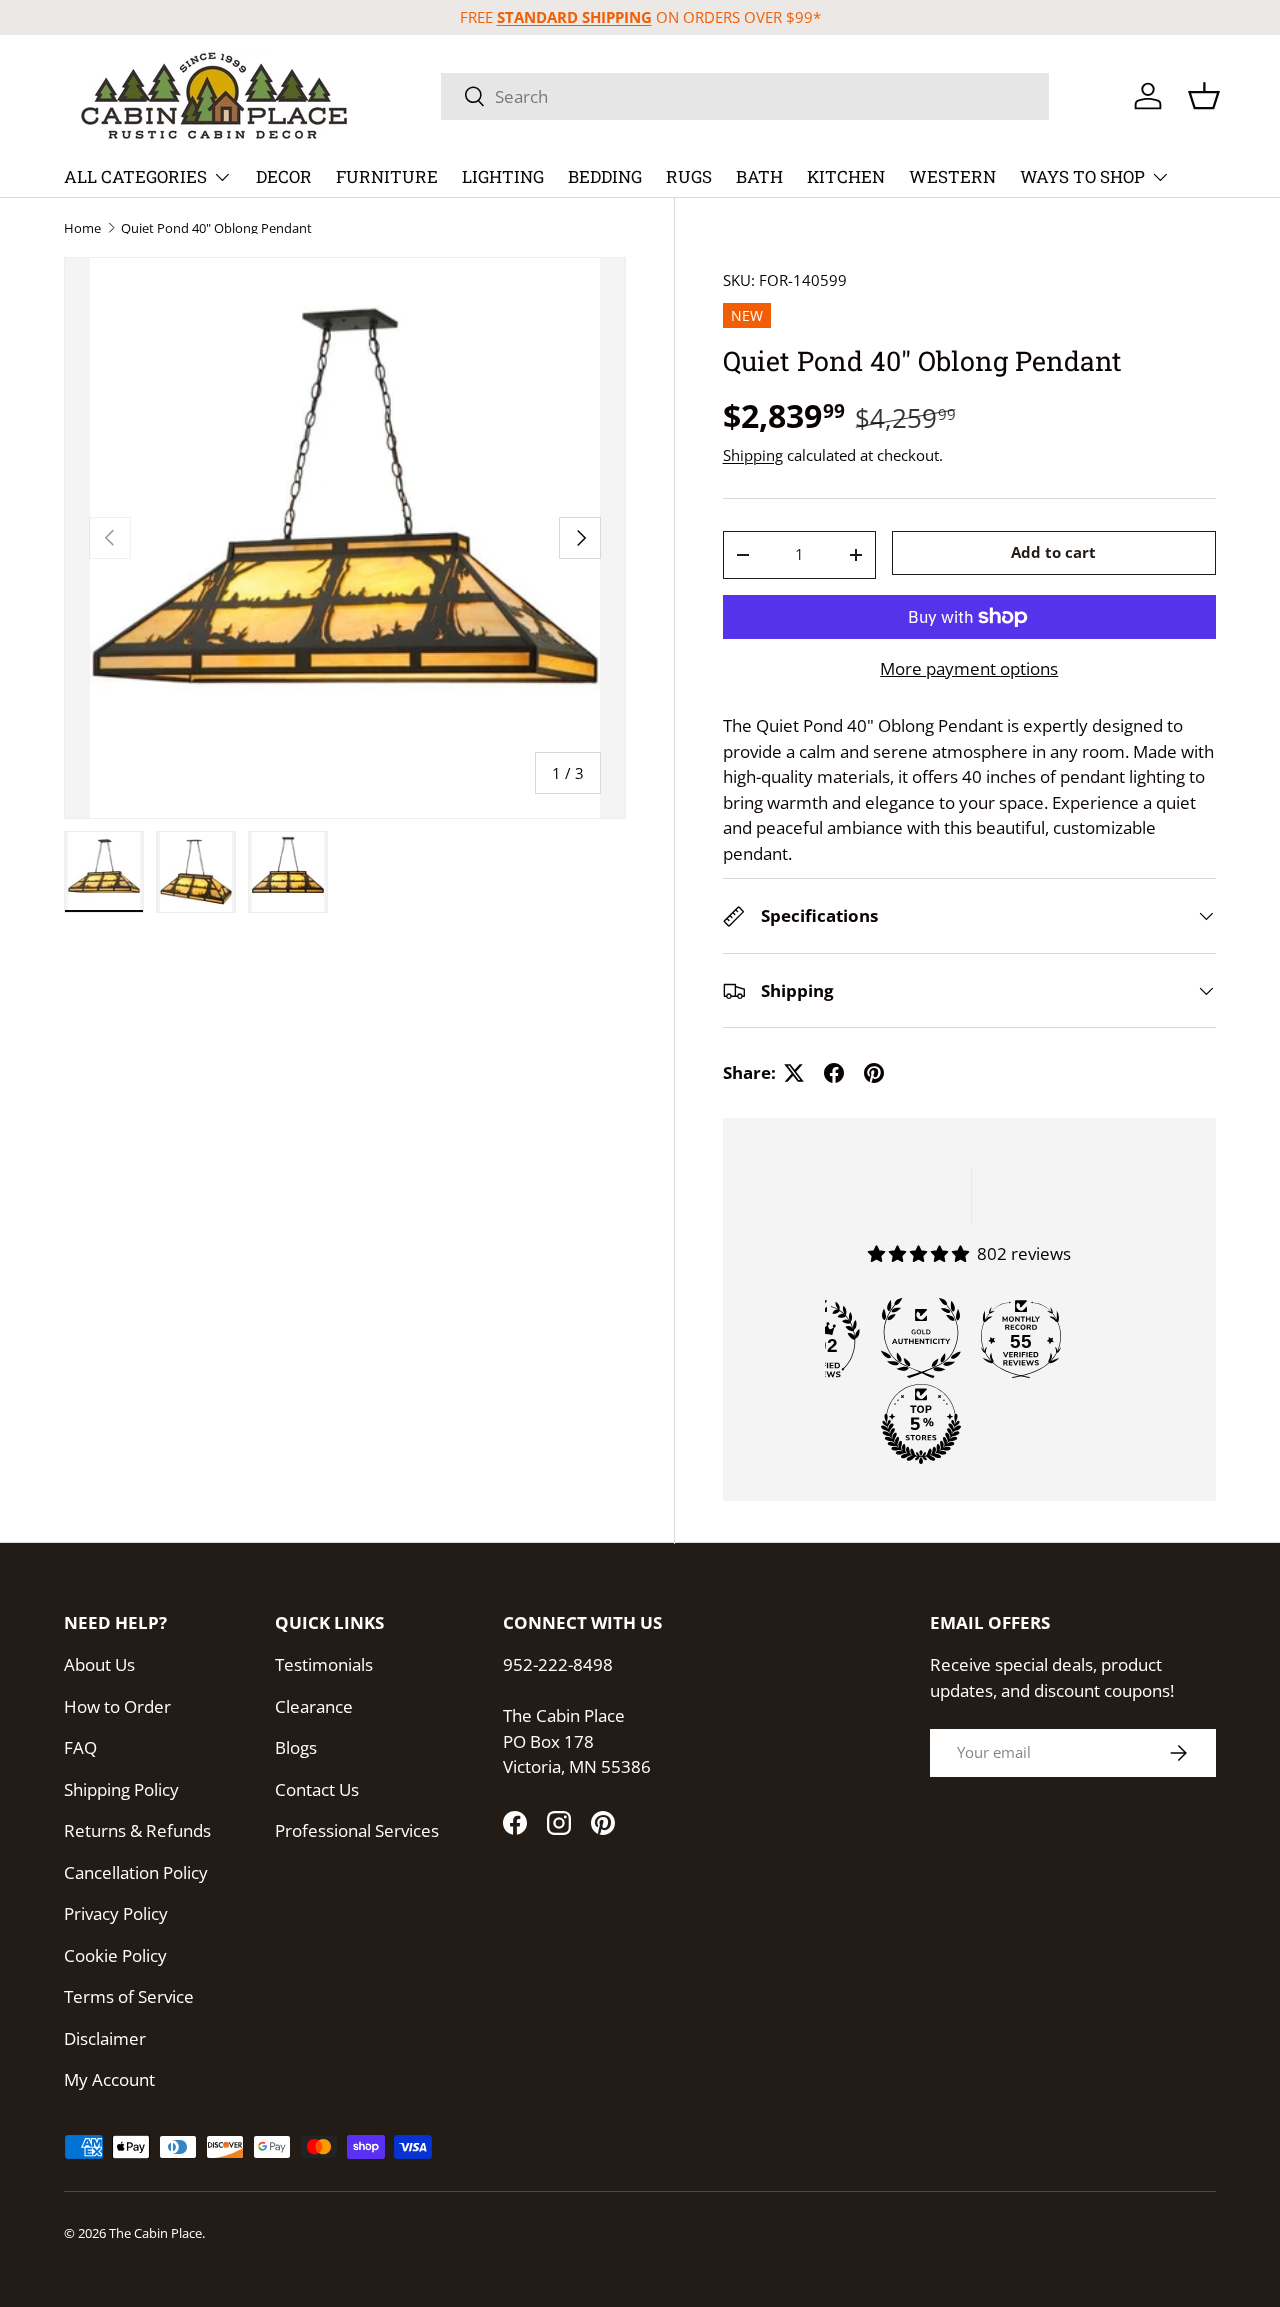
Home (82, 228)
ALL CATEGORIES (135, 176)
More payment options (969, 668)
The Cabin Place (155, 2233)
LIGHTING (503, 176)
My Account (109, 2079)
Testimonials (324, 1664)
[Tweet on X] (794, 1073)
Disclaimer (105, 2038)
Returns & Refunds (137, 1830)
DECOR (284, 176)
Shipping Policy (121, 1789)
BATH (759, 176)
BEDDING (605, 176)
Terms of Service (129, 1996)
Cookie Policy (115, 1955)
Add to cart (1053, 553)
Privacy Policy (116, 1913)
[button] (1204, 96)
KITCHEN (846, 176)
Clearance (314, 1706)
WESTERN (952, 176)
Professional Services (357, 1830)
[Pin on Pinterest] (874, 1073)
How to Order (117, 1706)
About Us (99, 1664)
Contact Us (317, 1789)
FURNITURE (387, 176)
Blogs (296, 1747)
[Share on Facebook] (834, 1073)
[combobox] (745, 96)
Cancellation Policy (136, 1872)
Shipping (753, 455)
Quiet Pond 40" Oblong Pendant (216, 228)
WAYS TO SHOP (1082, 176)
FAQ (80, 1747)
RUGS (689, 176)
